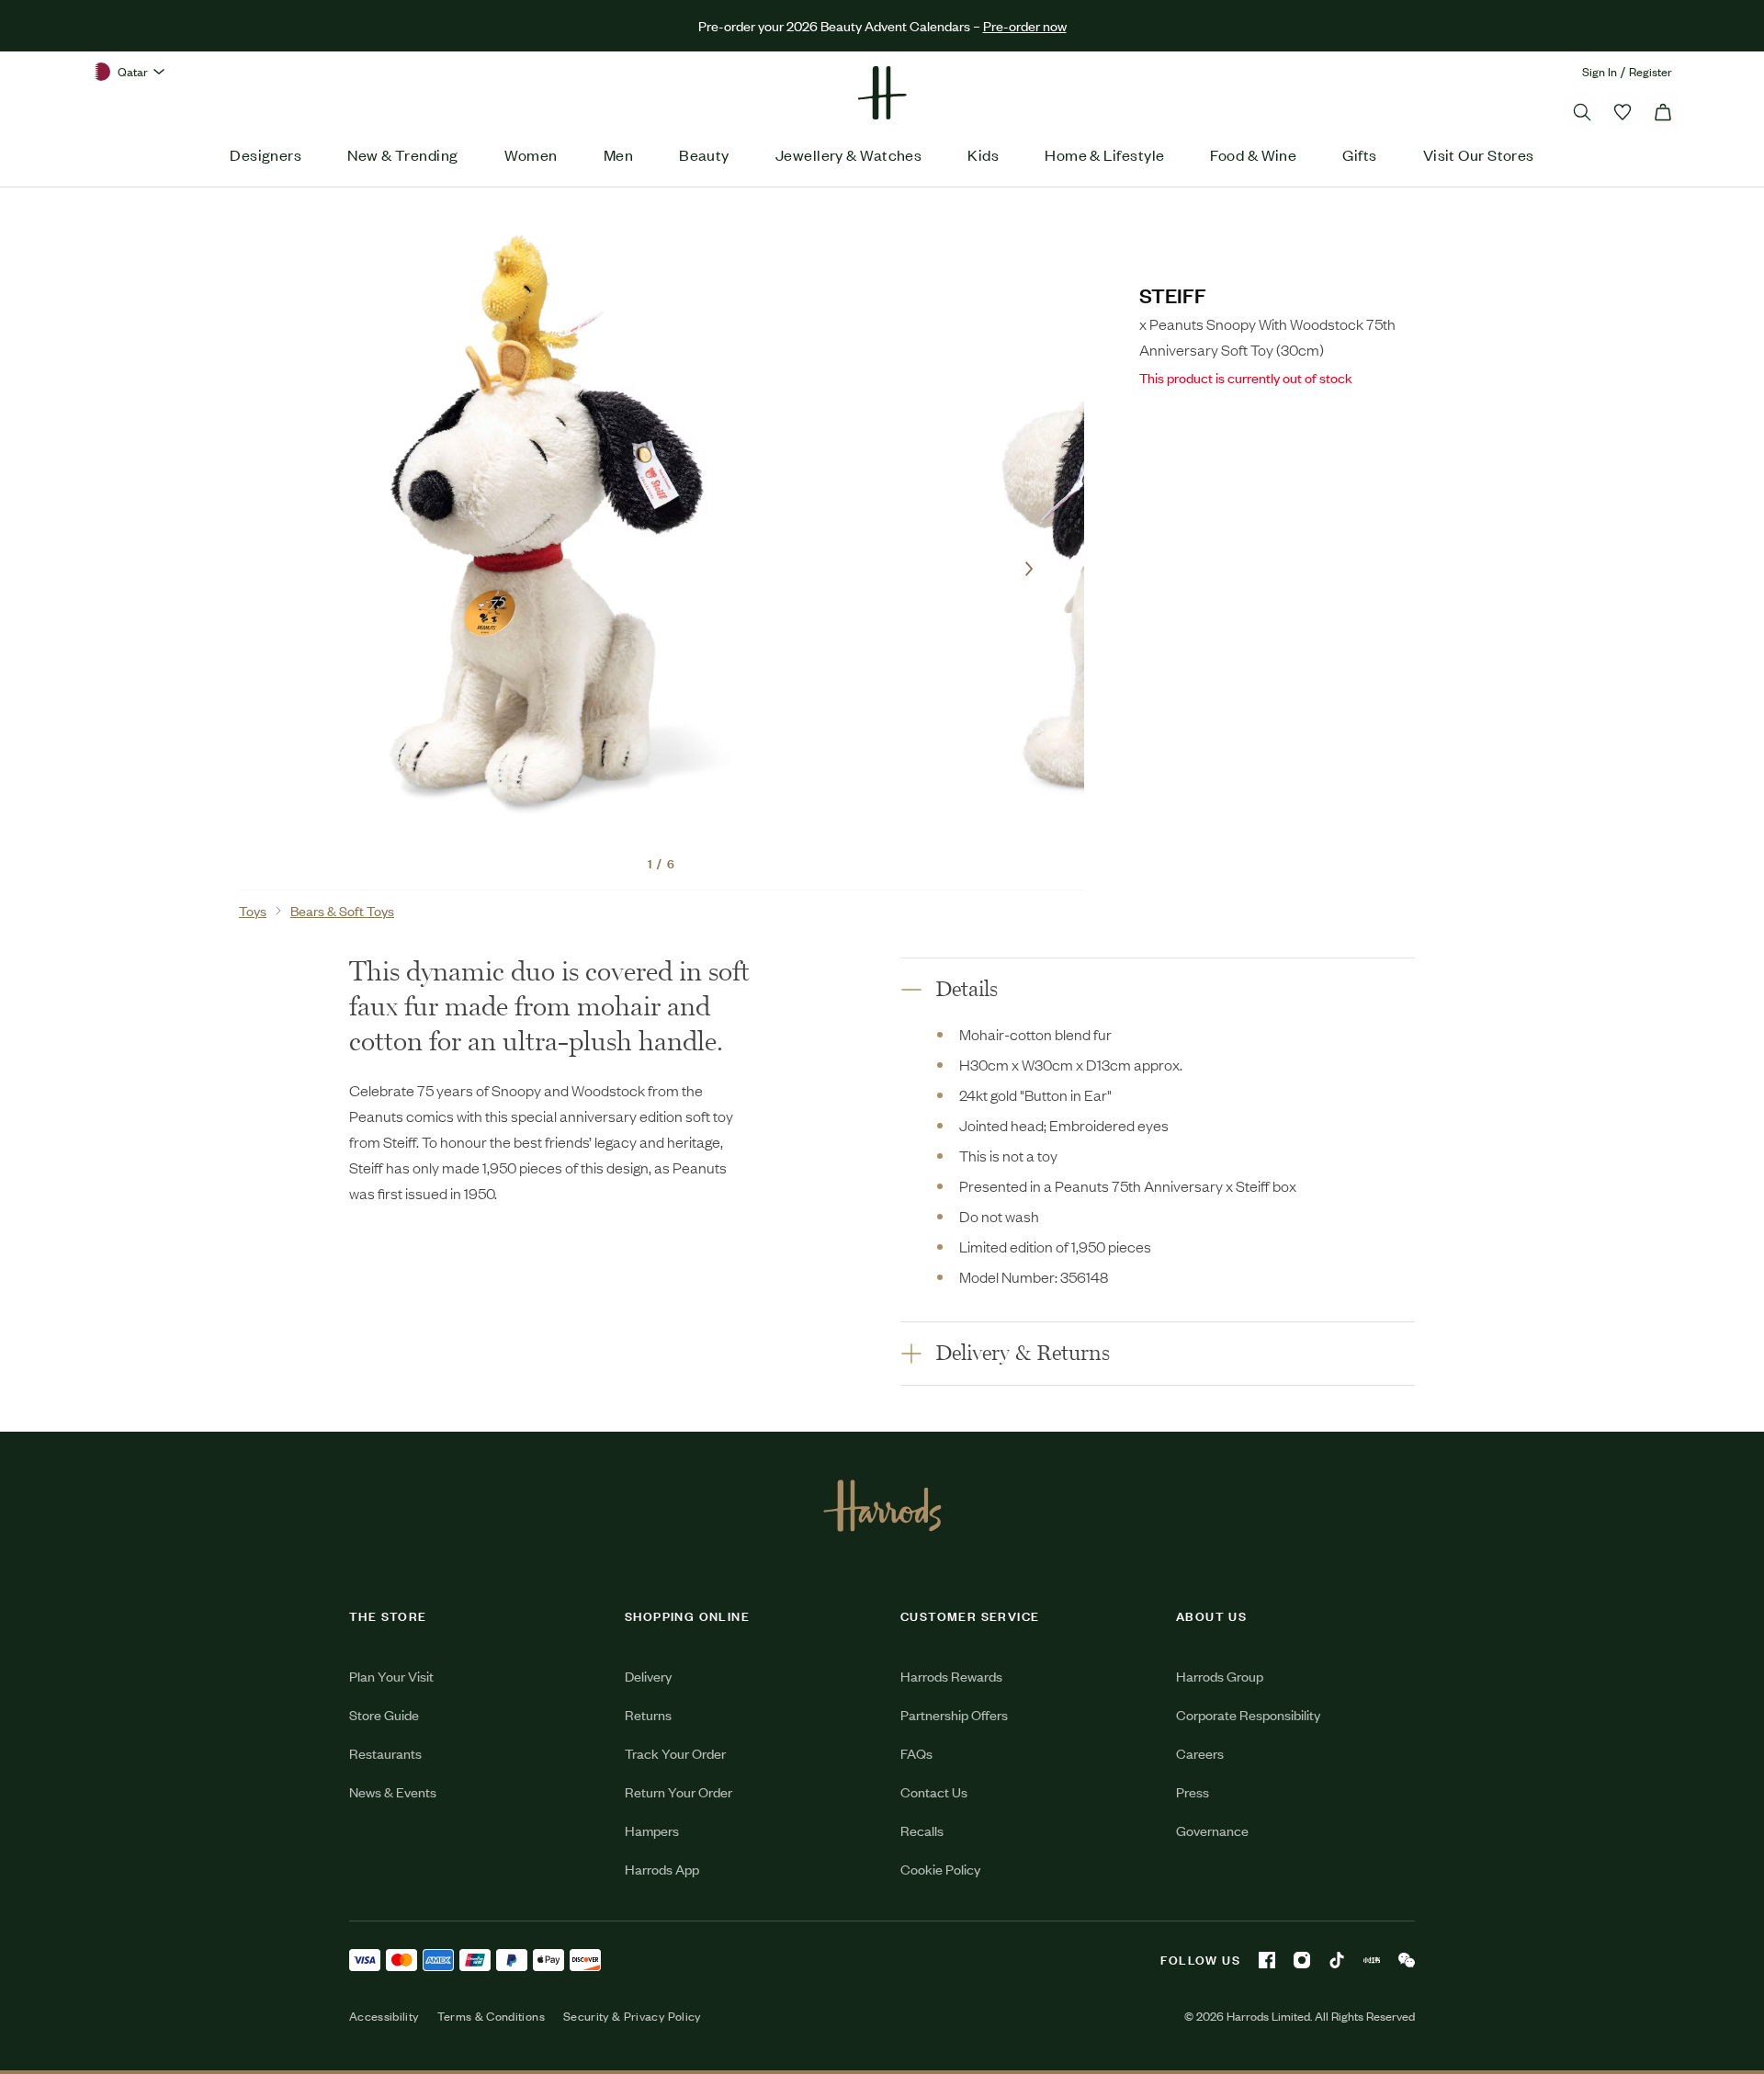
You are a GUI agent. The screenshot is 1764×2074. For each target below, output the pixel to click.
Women (531, 154)
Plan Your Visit (391, 1676)
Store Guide (384, 1714)
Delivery (648, 1676)
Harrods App (662, 1869)
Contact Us (934, 1791)
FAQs (916, 1753)
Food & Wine (1253, 154)
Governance (1212, 1830)
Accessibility (384, 2016)
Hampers (652, 1830)
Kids (983, 154)
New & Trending (402, 154)
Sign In (1600, 71)
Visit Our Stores (1479, 154)
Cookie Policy (940, 1869)
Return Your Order (678, 1791)
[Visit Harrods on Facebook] (1267, 1960)
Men (618, 154)
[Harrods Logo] (882, 1505)
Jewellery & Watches (849, 154)
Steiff (1173, 295)
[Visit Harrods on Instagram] (1302, 1960)
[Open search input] (1582, 112)
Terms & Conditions (491, 2016)
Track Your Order (675, 1753)
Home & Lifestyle (1104, 154)
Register (1651, 71)
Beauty (704, 154)
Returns (648, 1714)
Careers (1200, 1753)
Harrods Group (1220, 1676)
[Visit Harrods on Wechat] (1407, 1960)
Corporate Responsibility (1248, 1714)
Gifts (1359, 154)
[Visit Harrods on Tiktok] (1337, 1960)
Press (1193, 1791)
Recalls (922, 1830)
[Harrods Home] (882, 93)
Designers (266, 154)
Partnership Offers (954, 1714)
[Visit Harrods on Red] (1372, 1960)
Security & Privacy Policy (632, 2016)
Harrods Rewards (951, 1676)
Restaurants (385, 1753)
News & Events (393, 1791)
